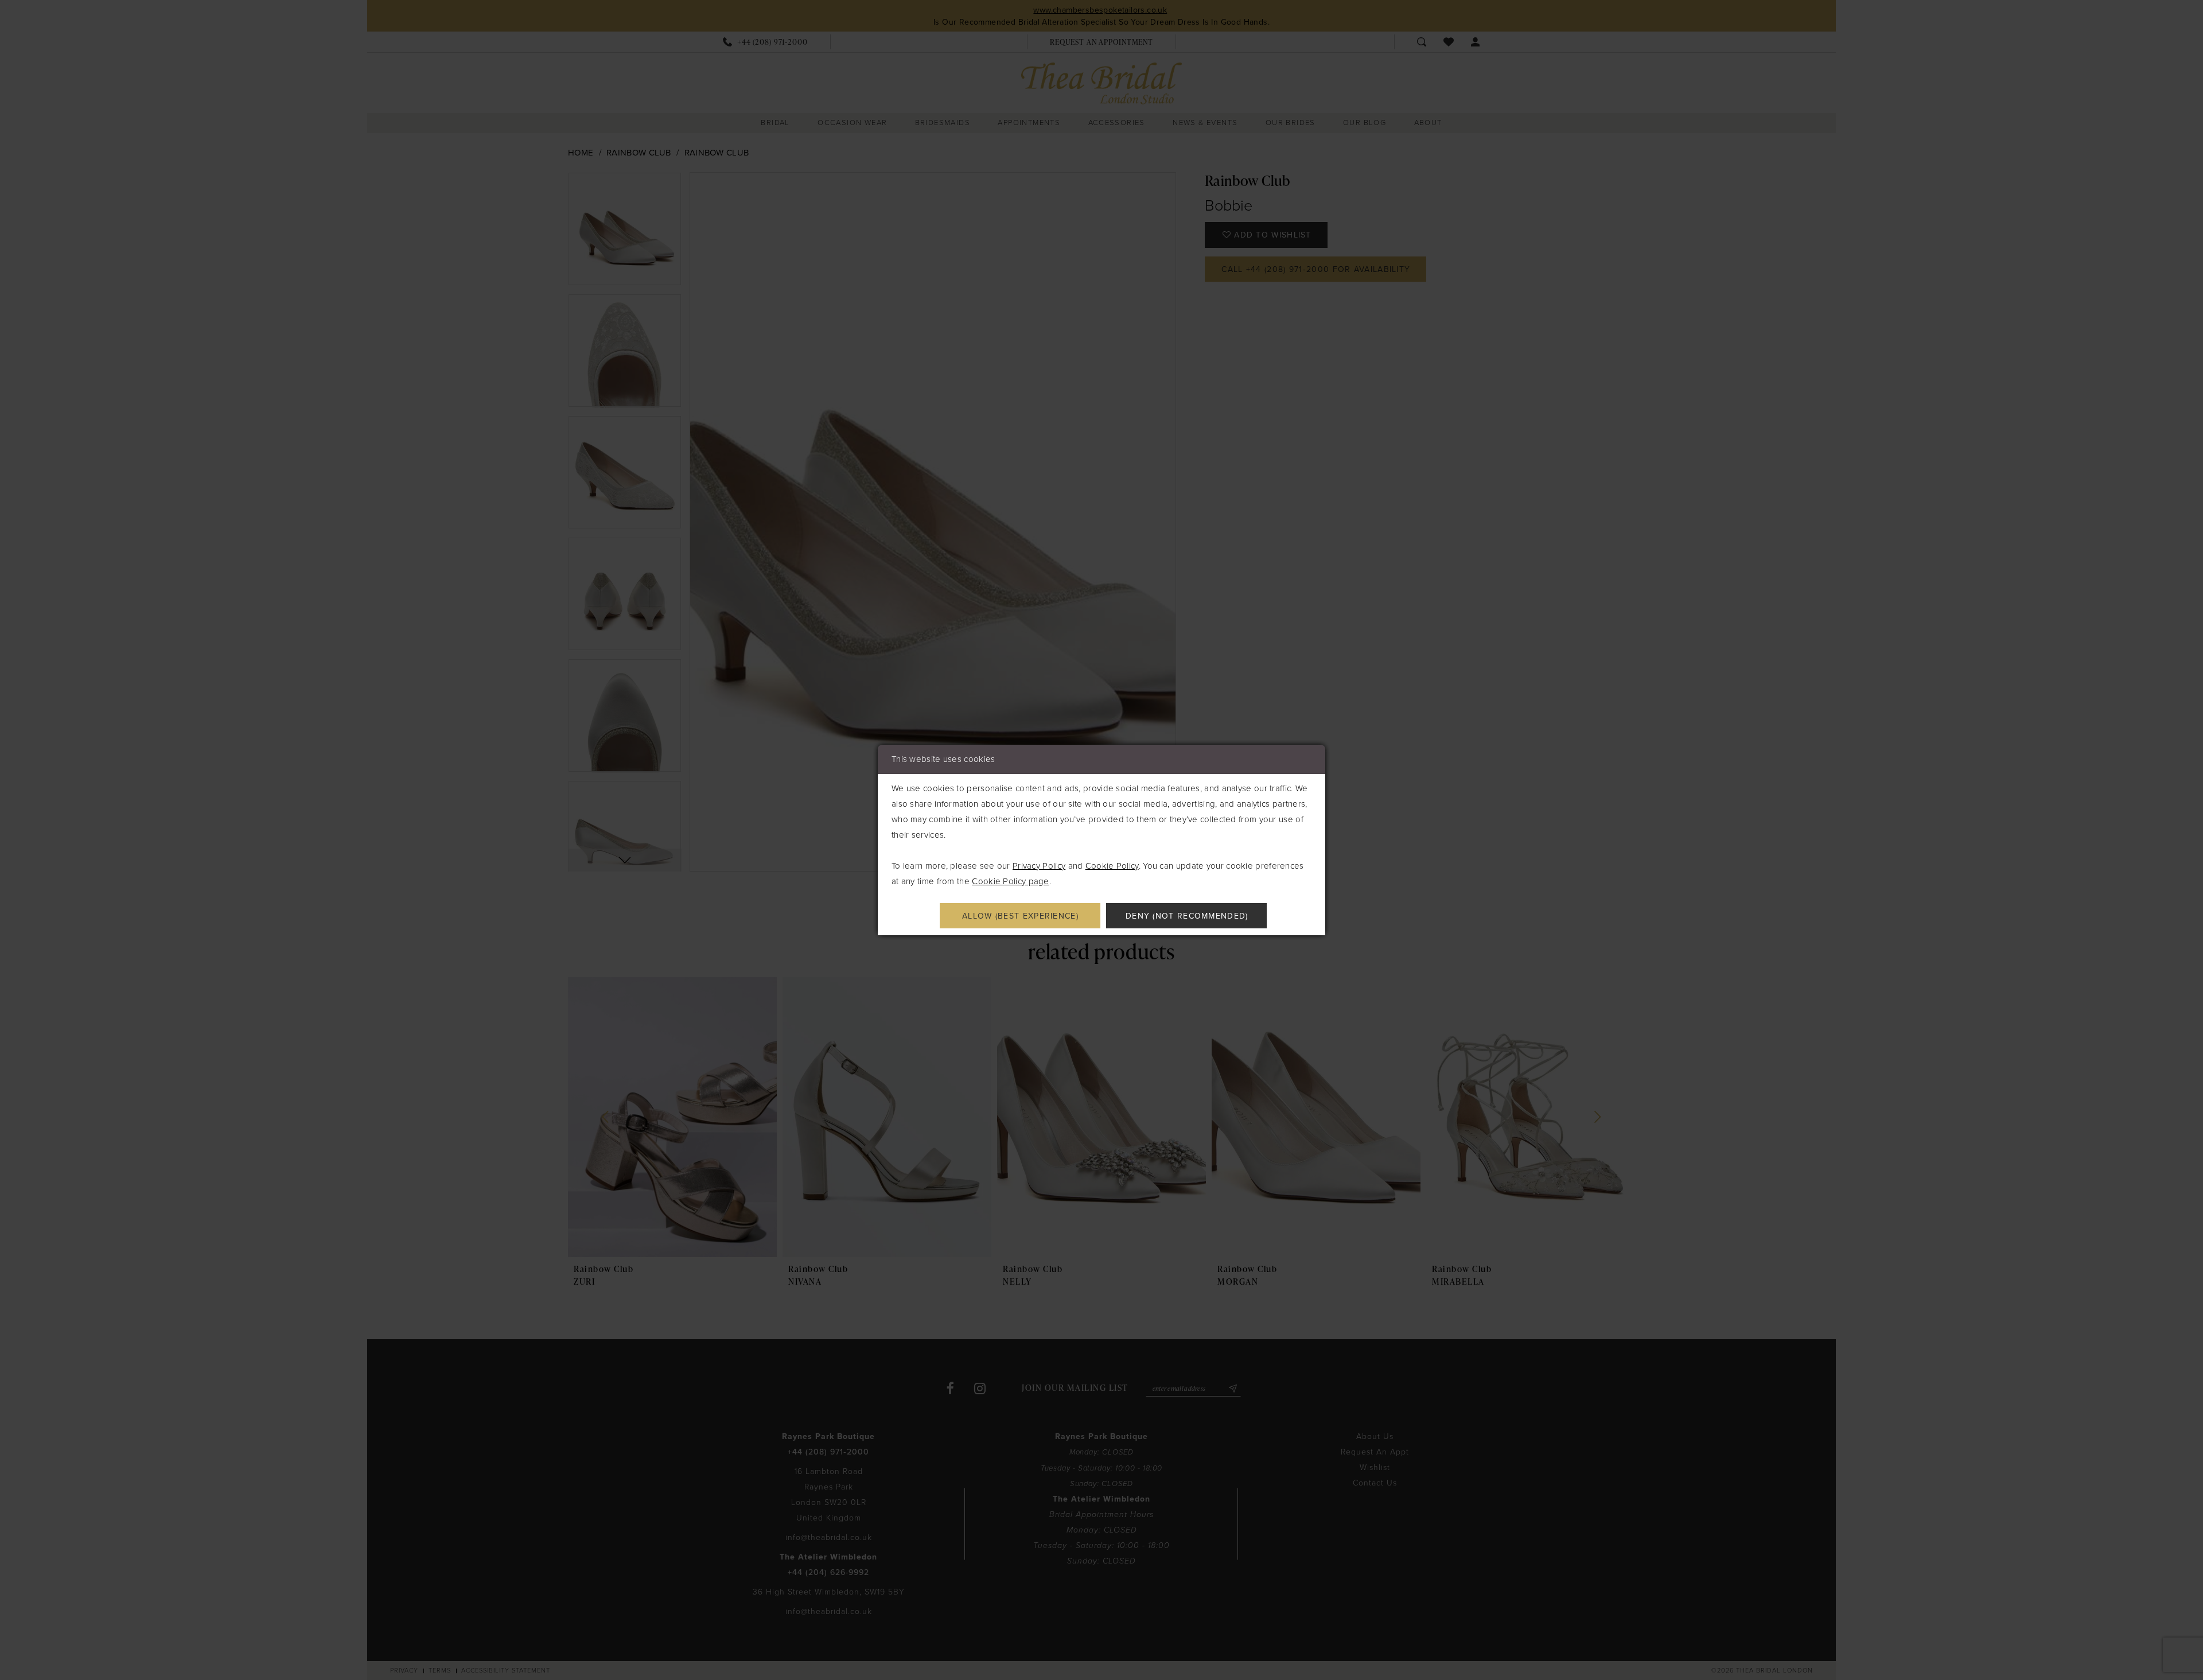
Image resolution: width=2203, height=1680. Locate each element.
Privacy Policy (1039, 866)
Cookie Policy (1112, 866)
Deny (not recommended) (1187, 916)
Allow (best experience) (1020, 916)
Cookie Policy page (1010, 881)
